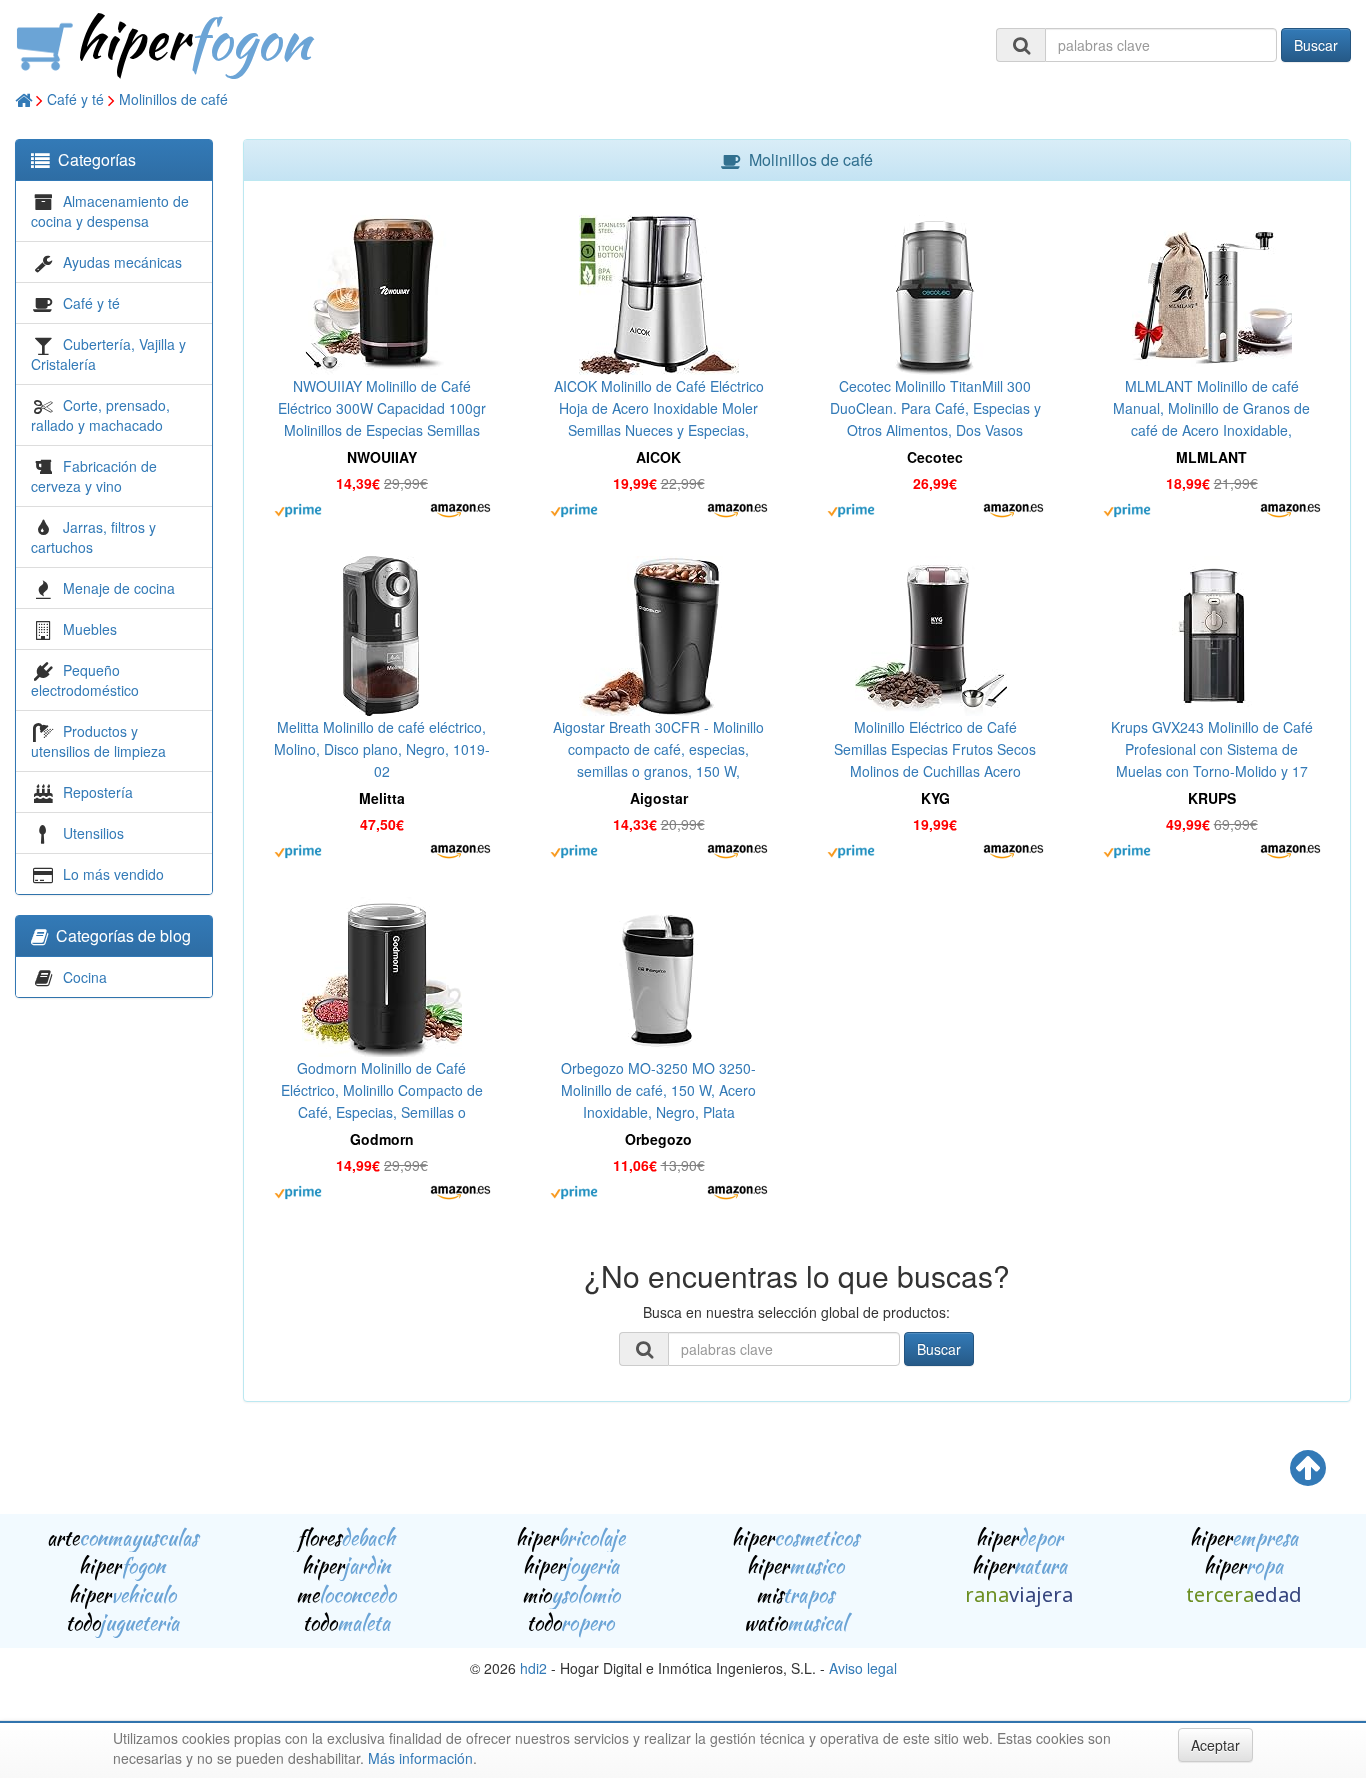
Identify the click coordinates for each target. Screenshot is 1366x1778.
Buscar (1316, 45)
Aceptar (1215, 1745)
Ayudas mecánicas (122, 262)
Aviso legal (863, 1668)
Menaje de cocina (119, 588)
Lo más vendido (113, 874)
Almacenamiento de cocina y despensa (110, 211)
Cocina (85, 977)
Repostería (98, 792)
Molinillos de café (173, 99)
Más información (420, 1758)
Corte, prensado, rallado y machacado (100, 415)
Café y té (75, 99)
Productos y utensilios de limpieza (98, 741)
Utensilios (93, 833)
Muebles (90, 629)
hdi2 (533, 1668)
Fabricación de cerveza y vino (94, 476)
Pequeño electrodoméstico (85, 680)
